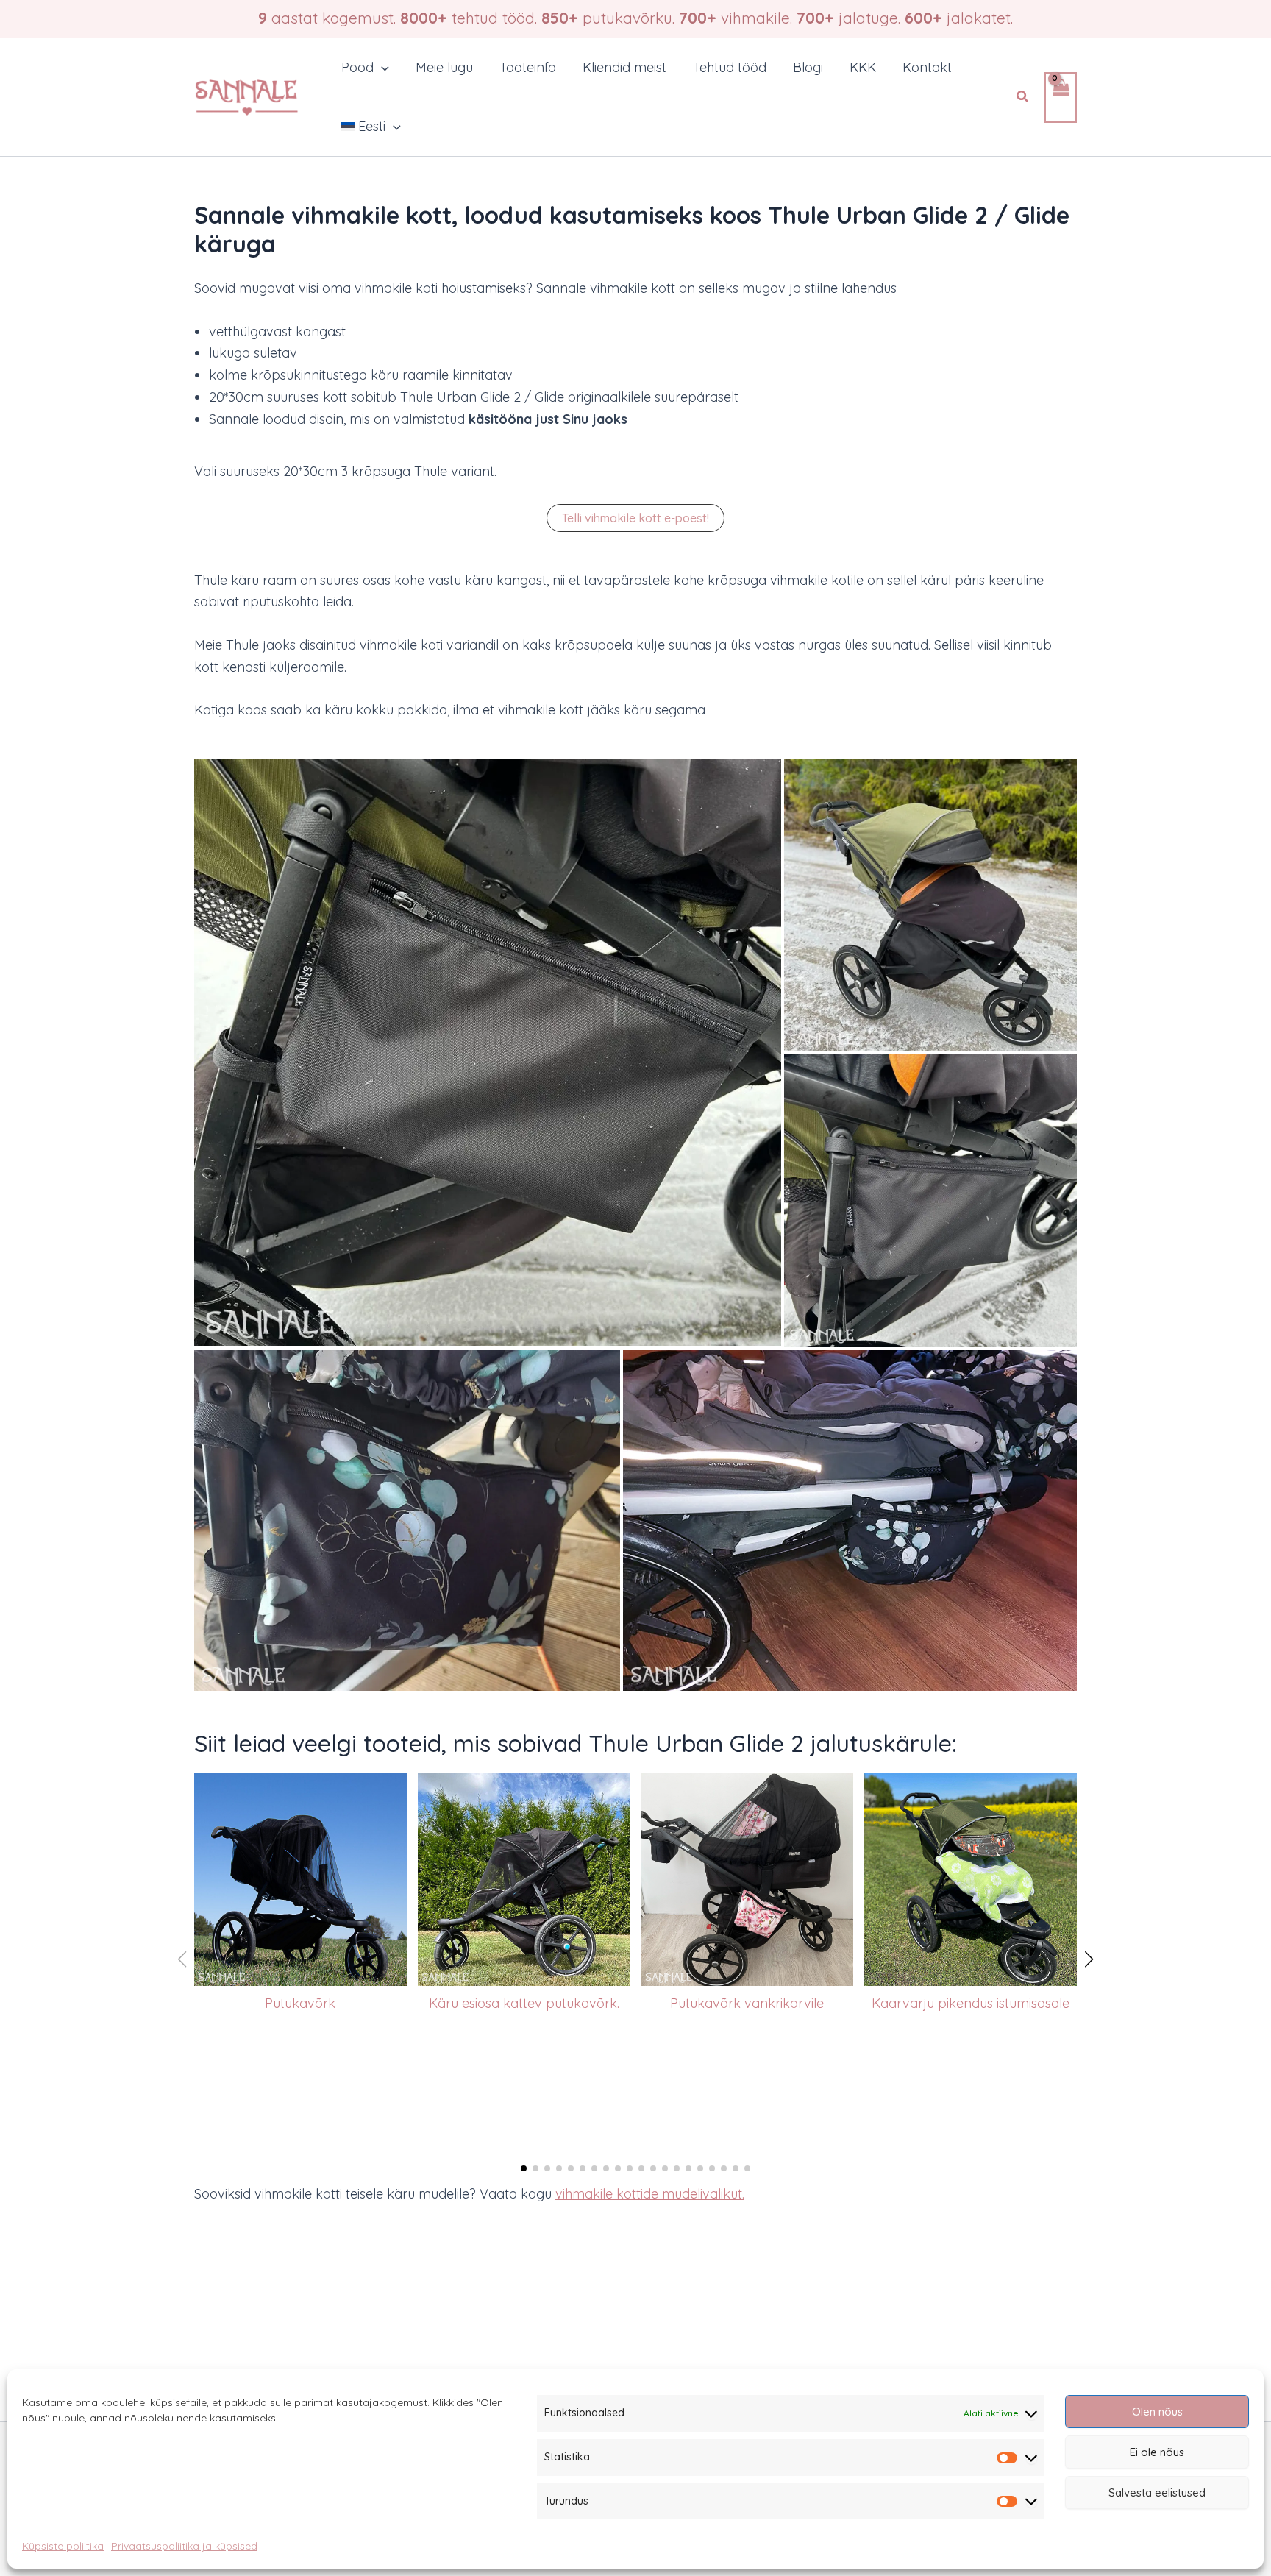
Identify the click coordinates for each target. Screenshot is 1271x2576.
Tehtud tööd (730, 67)
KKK (863, 67)
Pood (357, 67)
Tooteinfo (528, 67)
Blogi (808, 67)
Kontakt (927, 67)
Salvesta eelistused (1157, 2492)
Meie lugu (444, 67)
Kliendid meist (624, 67)
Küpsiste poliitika (63, 2546)
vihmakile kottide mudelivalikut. (650, 2194)
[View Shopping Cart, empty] (1061, 97)
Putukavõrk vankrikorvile (747, 2003)
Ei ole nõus (1157, 2452)
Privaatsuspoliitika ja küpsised (184, 2546)
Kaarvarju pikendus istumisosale (971, 2003)
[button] (381, 68)
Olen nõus (1157, 2412)
